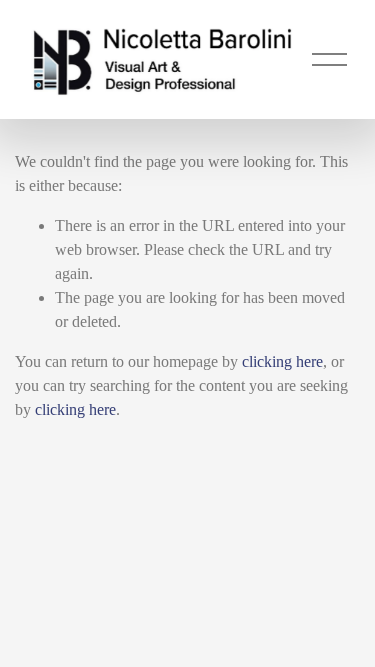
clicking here (282, 361)
